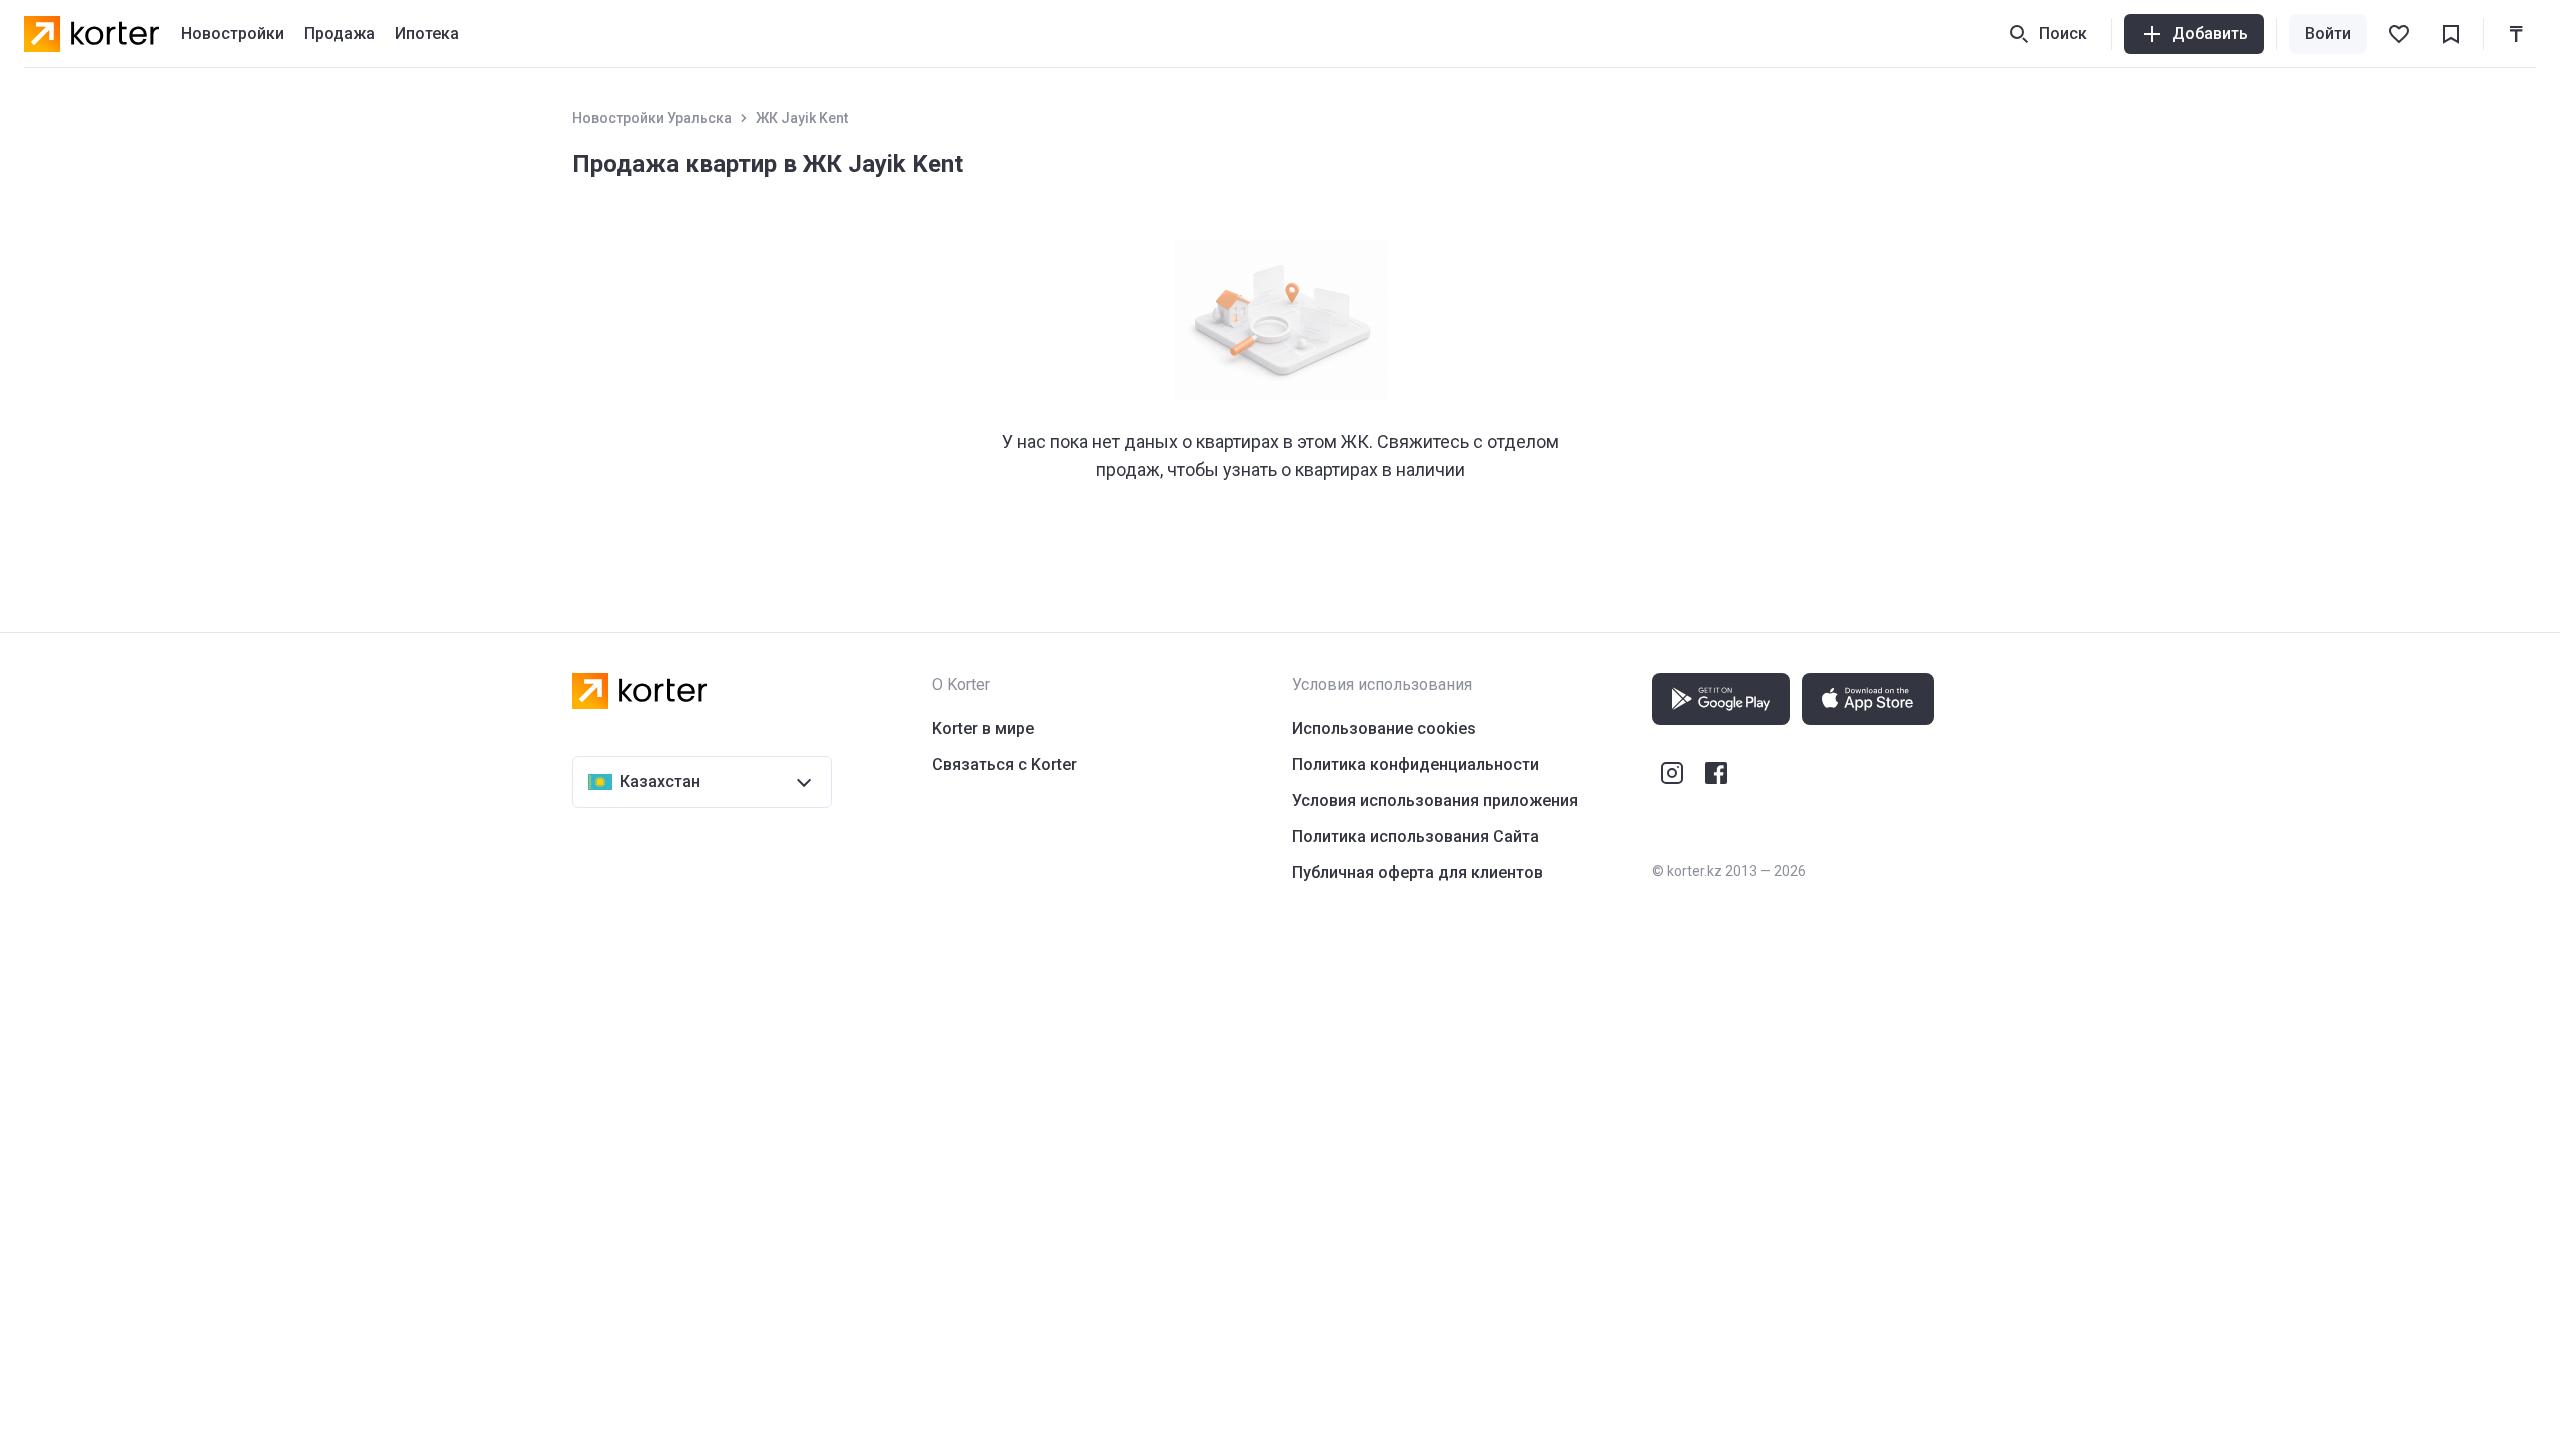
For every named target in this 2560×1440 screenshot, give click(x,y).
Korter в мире (983, 728)
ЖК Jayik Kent (802, 118)
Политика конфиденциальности (1415, 764)
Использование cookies (1384, 728)
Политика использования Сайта (1415, 836)
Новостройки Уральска (652, 118)
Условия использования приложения (1435, 800)
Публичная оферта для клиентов (1417, 872)
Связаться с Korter (1004, 764)
